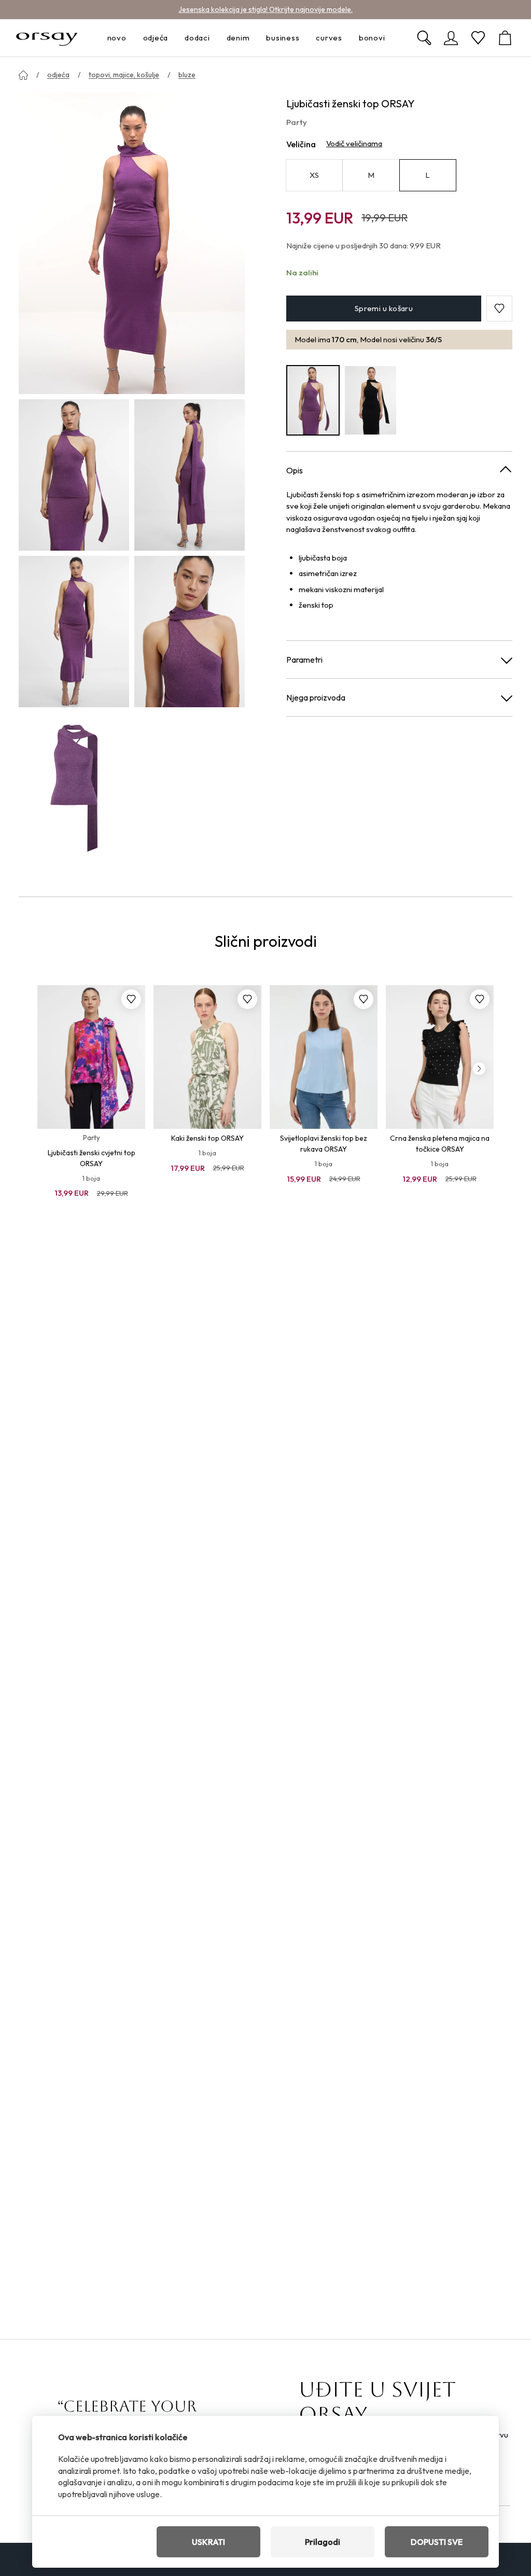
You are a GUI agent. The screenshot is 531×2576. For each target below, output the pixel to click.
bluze (187, 75)
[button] (499, 309)
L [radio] (428, 175)
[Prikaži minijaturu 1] (74, 475)
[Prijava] (451, 38)
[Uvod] (23, 75)
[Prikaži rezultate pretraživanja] (424, 38)
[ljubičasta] (313, 400)
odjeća (58, 75)
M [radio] (371, 175)
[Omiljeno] (478, 38)
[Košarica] (505, 38)
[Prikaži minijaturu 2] (190, 475)
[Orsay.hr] (47, 38)
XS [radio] (314, 175)
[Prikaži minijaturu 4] (190, 632)
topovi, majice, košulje (124, 75)
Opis (295, 470)
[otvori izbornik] (130, 38)
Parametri (304, 660)
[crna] (371, 400)
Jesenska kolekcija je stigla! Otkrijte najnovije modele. (265, 9)
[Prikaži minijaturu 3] (74, 632)
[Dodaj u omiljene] (131, 999)
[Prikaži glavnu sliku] (132, 243)
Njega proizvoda (316, 697)
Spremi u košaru (384, 308)
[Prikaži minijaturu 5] (74, 788)
